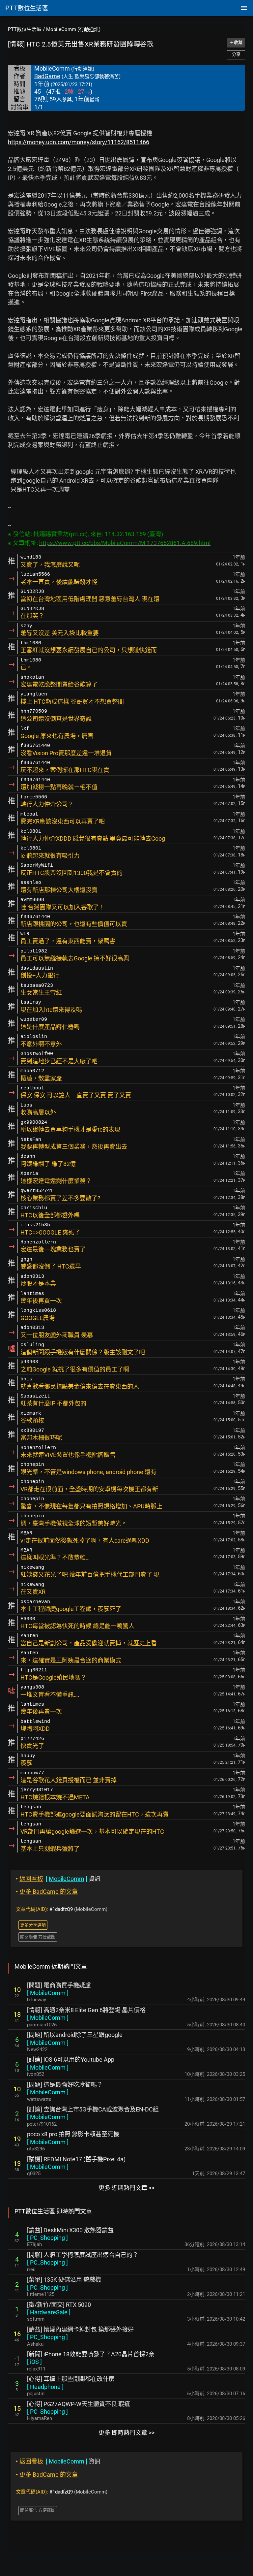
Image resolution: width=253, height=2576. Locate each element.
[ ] (48, 1993)
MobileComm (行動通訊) (73, 29)
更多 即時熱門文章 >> (126, 2433)
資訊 (58, 1879)
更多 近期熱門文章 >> (126, 2188)
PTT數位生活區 (25, 29)
